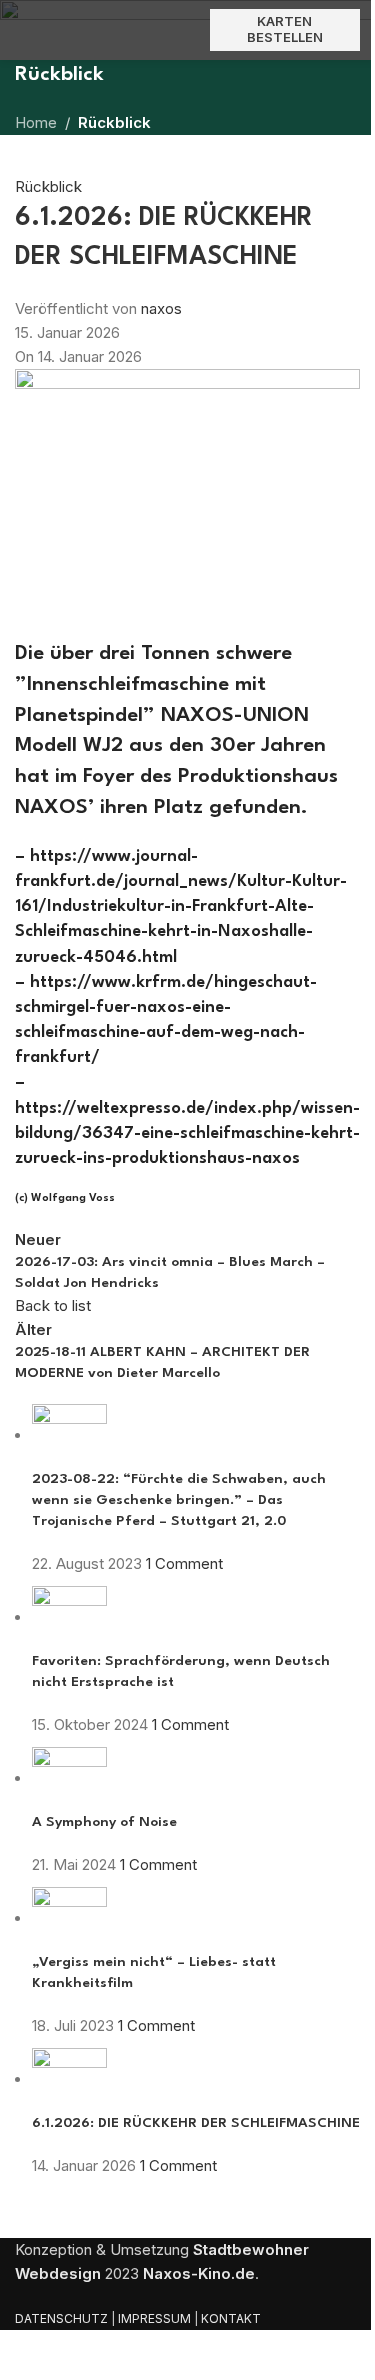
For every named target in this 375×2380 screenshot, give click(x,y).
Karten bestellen (285, 29)
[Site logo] (188, 29)
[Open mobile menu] (23, 30)
